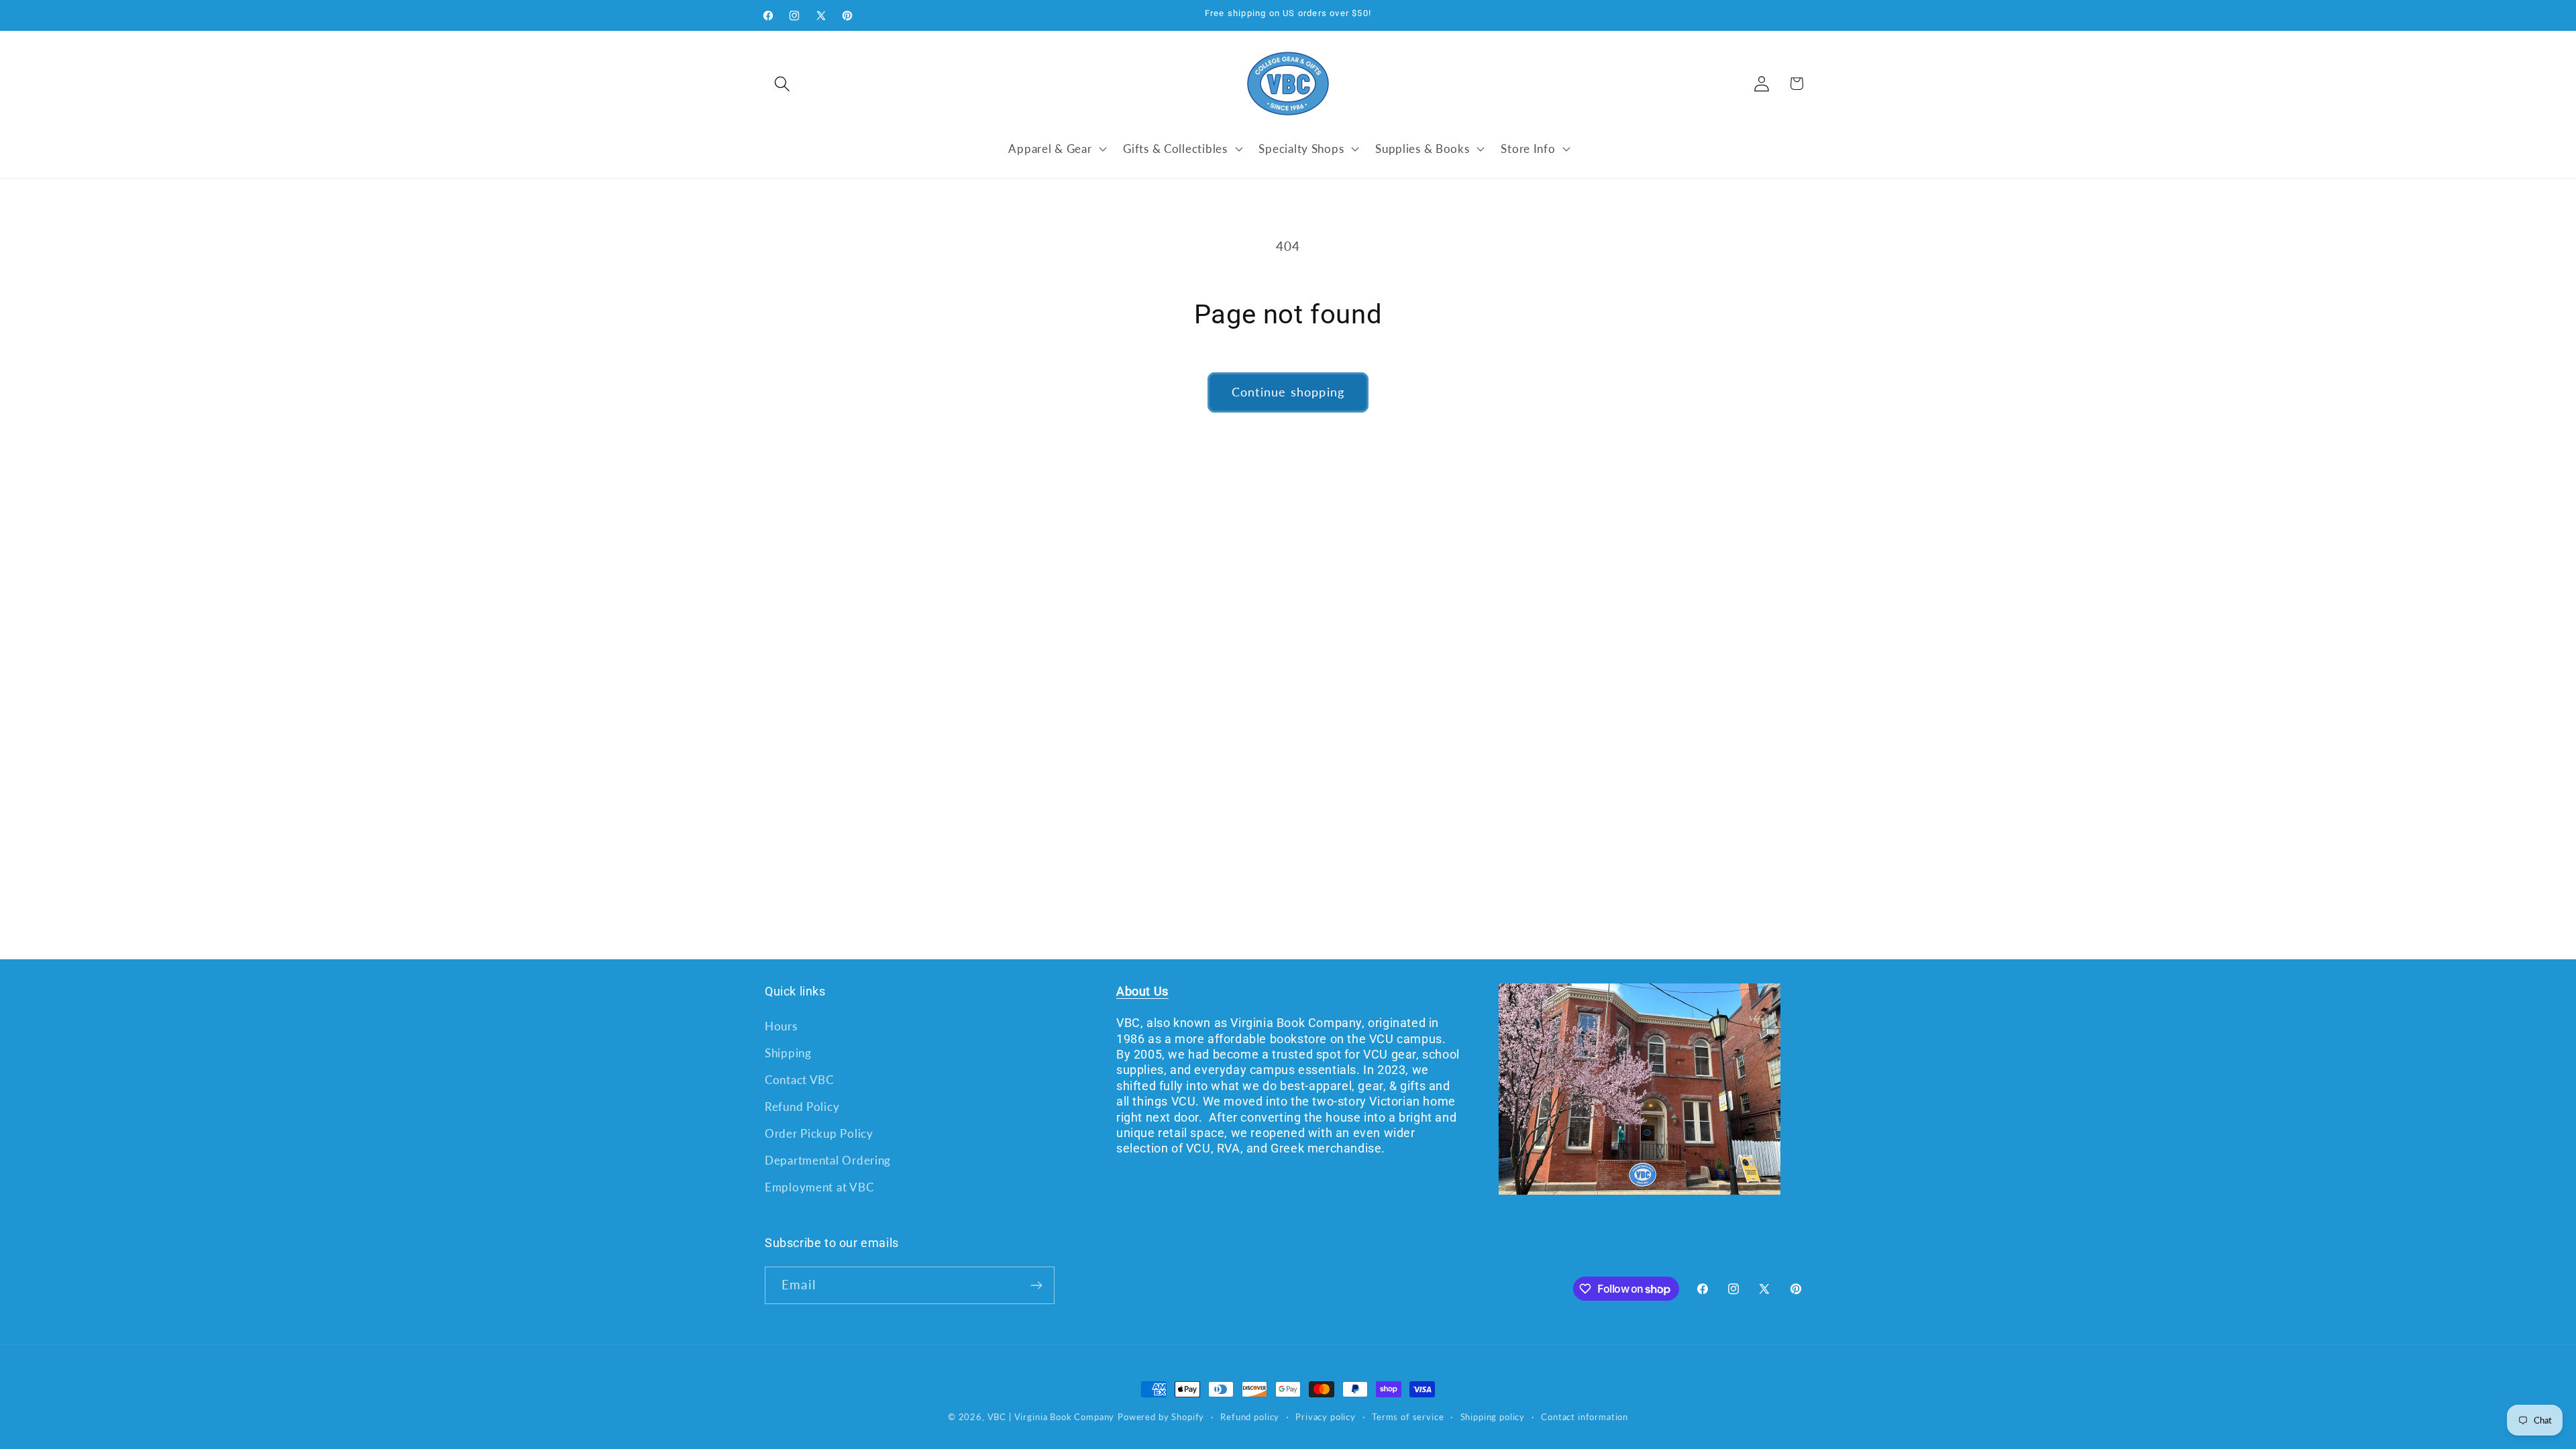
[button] (783, 84)
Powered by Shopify (1161, 1417)
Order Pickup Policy (819, 1133)
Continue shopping (1288, 392)
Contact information (1585, 1417)
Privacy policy (1326, 1417)
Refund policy (1250, 1417)
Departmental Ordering (828, 1160)
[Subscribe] (1036, 1285)
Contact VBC (799, 1080)
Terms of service (1408, 1417)
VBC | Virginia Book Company (1051, 1417)
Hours (781, 1026)
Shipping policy (1493, 1417)
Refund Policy (802, 1107)
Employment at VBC (819, 1187)
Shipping (788, 1053)
